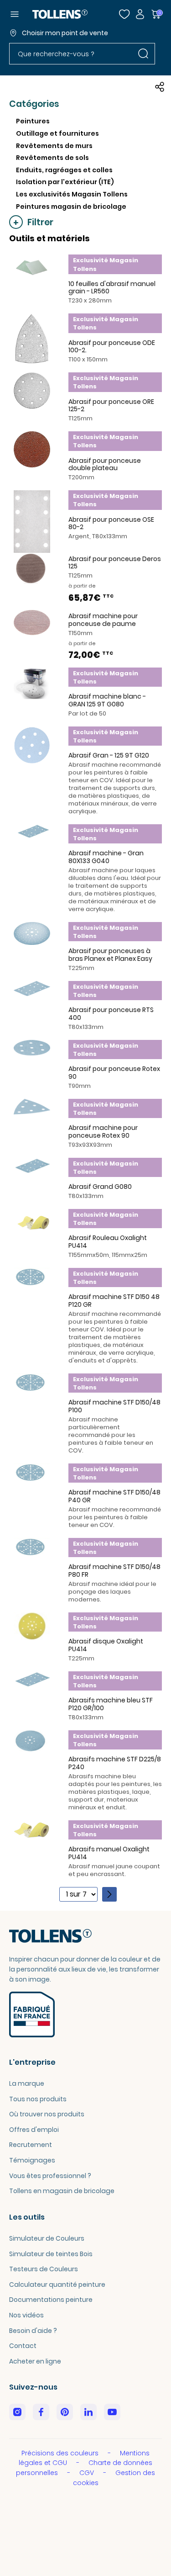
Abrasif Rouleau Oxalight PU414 (108, 1242)
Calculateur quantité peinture (57, 2284)
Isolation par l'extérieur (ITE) (65, 182)
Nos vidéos (26, 2315)
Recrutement (31, 2145)
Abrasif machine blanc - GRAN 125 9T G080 (107, 700)
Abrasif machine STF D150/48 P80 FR (114, 1571)
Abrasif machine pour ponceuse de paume (103, 620)
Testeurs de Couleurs (44, 2269)
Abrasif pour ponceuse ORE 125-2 (111, 405)
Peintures (33, 121)
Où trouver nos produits (47, 2114)
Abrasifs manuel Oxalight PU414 (109, 1853)
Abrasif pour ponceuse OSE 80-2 (111, 523)
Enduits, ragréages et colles (64, 170)
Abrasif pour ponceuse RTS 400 (111, 1014)
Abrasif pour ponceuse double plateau (105, 464)
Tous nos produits (38, 2099)
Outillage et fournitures (57, 133)
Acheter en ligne (35, 2361)
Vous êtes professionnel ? (50, 2176)
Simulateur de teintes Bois (51, 2254)
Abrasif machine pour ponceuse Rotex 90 (103, 1132)
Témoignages (32, 2160)
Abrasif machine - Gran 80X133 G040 (106, 857)
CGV (88, 2473)
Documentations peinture (51, 2300)
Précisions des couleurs (61, 2453)
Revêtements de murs (54, 146)
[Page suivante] (109, 1894)
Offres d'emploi (34, 2130)
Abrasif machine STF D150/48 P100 (114, 1406)
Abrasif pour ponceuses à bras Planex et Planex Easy (110, 955)
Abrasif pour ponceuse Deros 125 (115, 563)
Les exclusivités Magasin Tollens (72, 194)
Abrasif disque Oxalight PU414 (106, 1645)
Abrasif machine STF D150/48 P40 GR (114, 1496)
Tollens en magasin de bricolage (62, 2191)
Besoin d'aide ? (33, 2331)
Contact (23, 2346)
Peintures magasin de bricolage (71, 207)
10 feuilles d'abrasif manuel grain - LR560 (112, 288)
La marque (27, 2083)
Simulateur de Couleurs (47, 2238)
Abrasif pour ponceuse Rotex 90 (114, 1073)
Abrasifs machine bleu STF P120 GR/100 (111, 1704)
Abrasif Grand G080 (100, 1187)
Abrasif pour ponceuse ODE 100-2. (112, 347)
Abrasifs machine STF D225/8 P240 (115, 1763)
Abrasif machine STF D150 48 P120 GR (114, 1301)
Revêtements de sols (52, 158)
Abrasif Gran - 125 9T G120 (109, 755)
